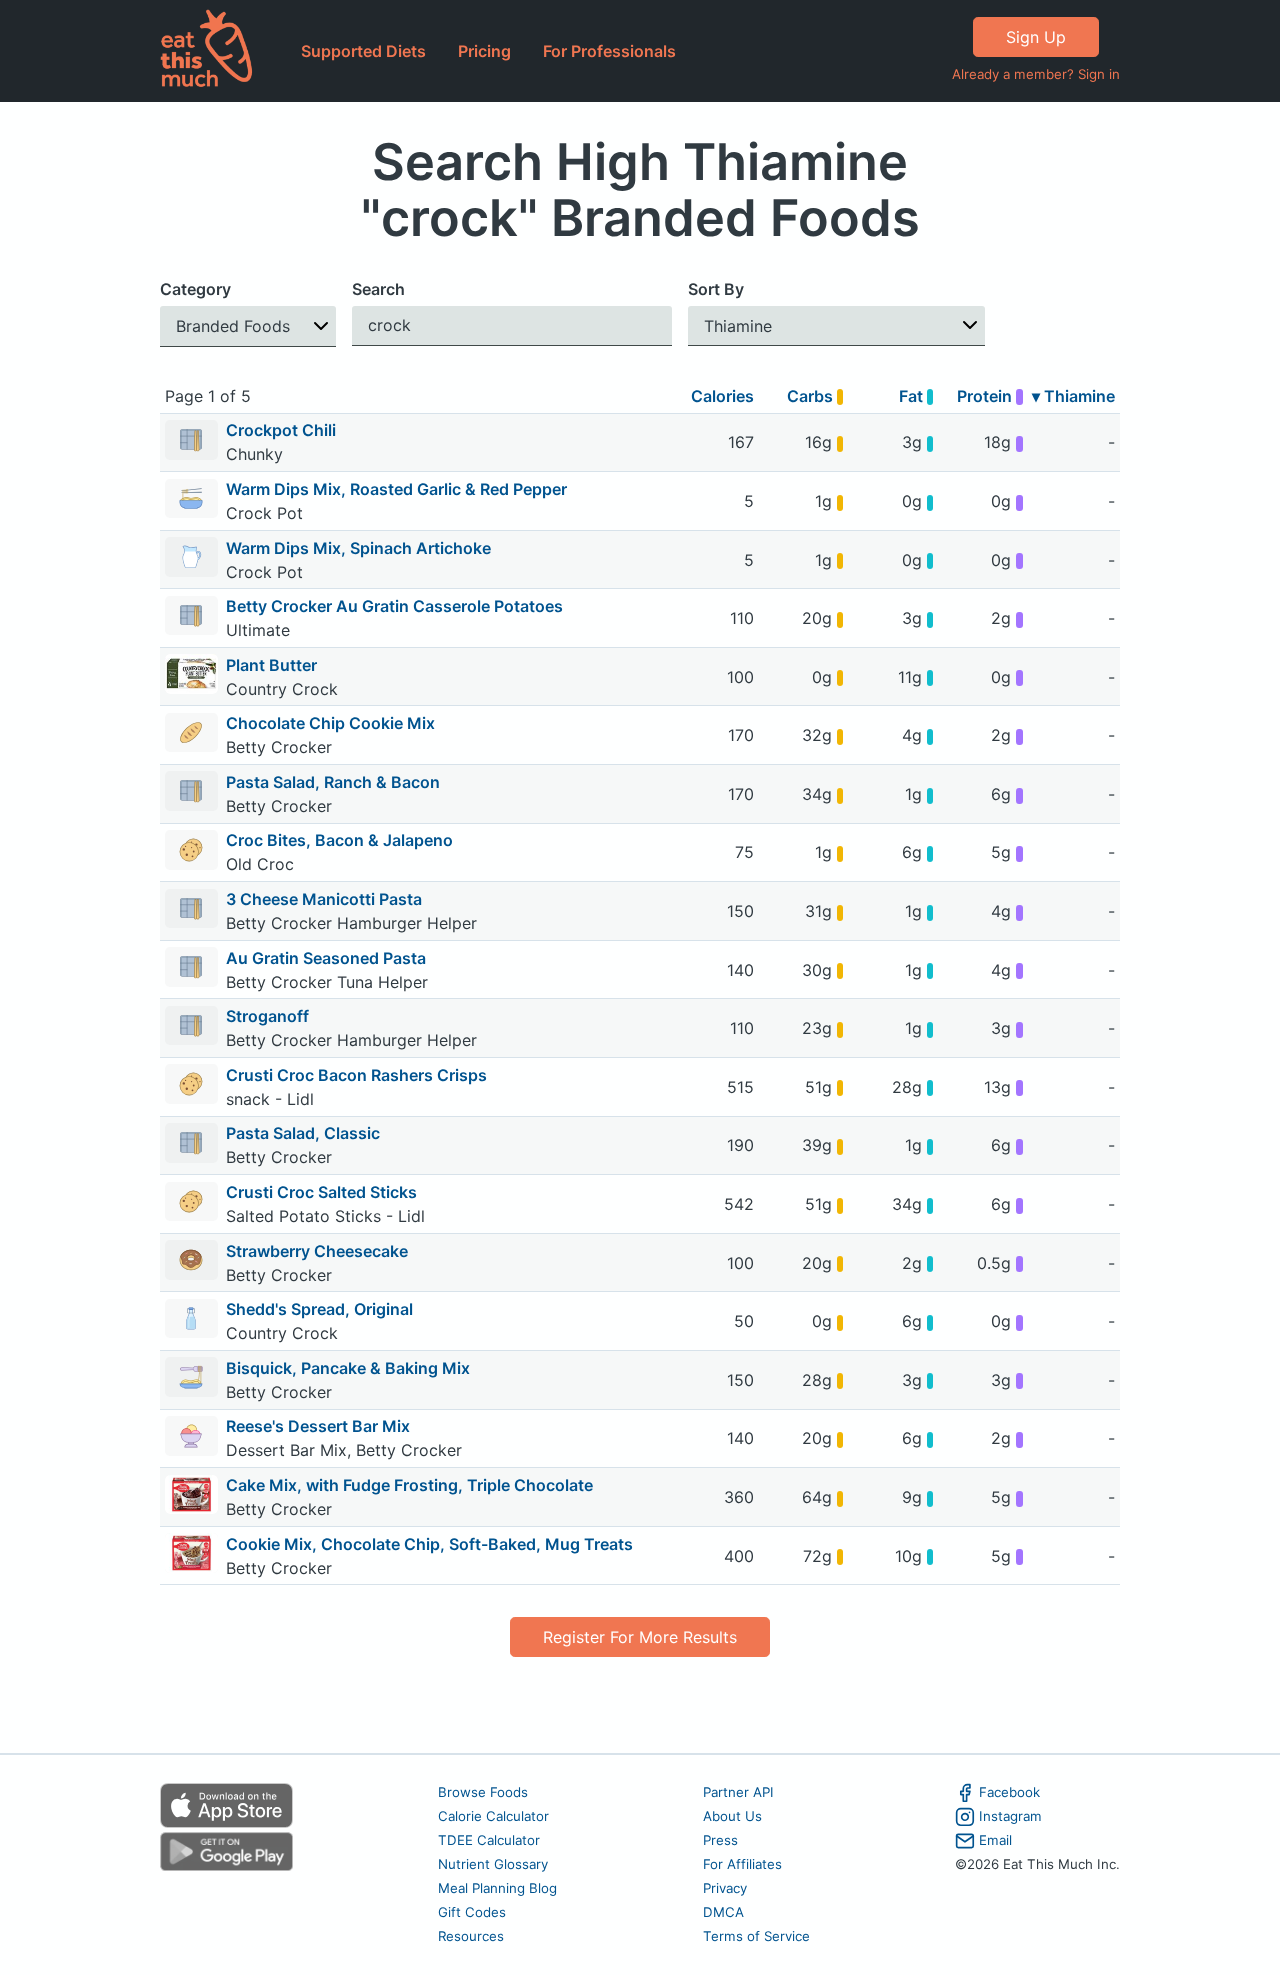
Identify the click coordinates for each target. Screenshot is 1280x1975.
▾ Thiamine (1073, 396)
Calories (722, 396)
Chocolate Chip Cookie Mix (330, 723)
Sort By (716, 289)
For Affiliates (742, 1864)
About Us (732, 1816)
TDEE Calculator (489, 1840)
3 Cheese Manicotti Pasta (324, 899)
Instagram (1010, 1816)
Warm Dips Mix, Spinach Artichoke (358, 548)
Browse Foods (483, 1792)
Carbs (812, 396)
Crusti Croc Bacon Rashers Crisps (356, 1075)
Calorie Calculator (493, 1816)
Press (720, 1840)
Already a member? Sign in (1036, 74)
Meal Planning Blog (497, 1888)
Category (195, 289)
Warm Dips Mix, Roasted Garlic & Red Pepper (396, 489)
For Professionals (609, 51)
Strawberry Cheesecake (317, 1251)
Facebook (1009, 1792)
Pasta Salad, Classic (303, 1133)
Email (995, 1840)
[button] (248, 326)
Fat (913, 396)
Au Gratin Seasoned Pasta (326, 958)
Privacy (725, 1888)
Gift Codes (472, 1912)
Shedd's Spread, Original (319, 1309)
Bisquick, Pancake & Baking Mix (348, 1368)
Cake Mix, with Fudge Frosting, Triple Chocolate (409, 1485)
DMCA (723, 1912)
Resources (471, 1936)
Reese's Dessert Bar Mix (318, 1426)
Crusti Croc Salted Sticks (321, 1192)
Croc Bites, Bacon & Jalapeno (339, 840)
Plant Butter (271, 665)
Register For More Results (640, 1637)
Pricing (484, 51)
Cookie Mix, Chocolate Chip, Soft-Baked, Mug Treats (429, 1544)
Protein (986, 396)
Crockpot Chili (281, 430)
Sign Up (1036, 37)
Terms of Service (756, 1936)
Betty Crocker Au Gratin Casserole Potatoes (394, 606)
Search (378, 289)
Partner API (738, 1792)
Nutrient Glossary (493, 1864)
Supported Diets (363, 51)
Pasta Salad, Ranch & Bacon (333, 782)
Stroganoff (267, 1016)
